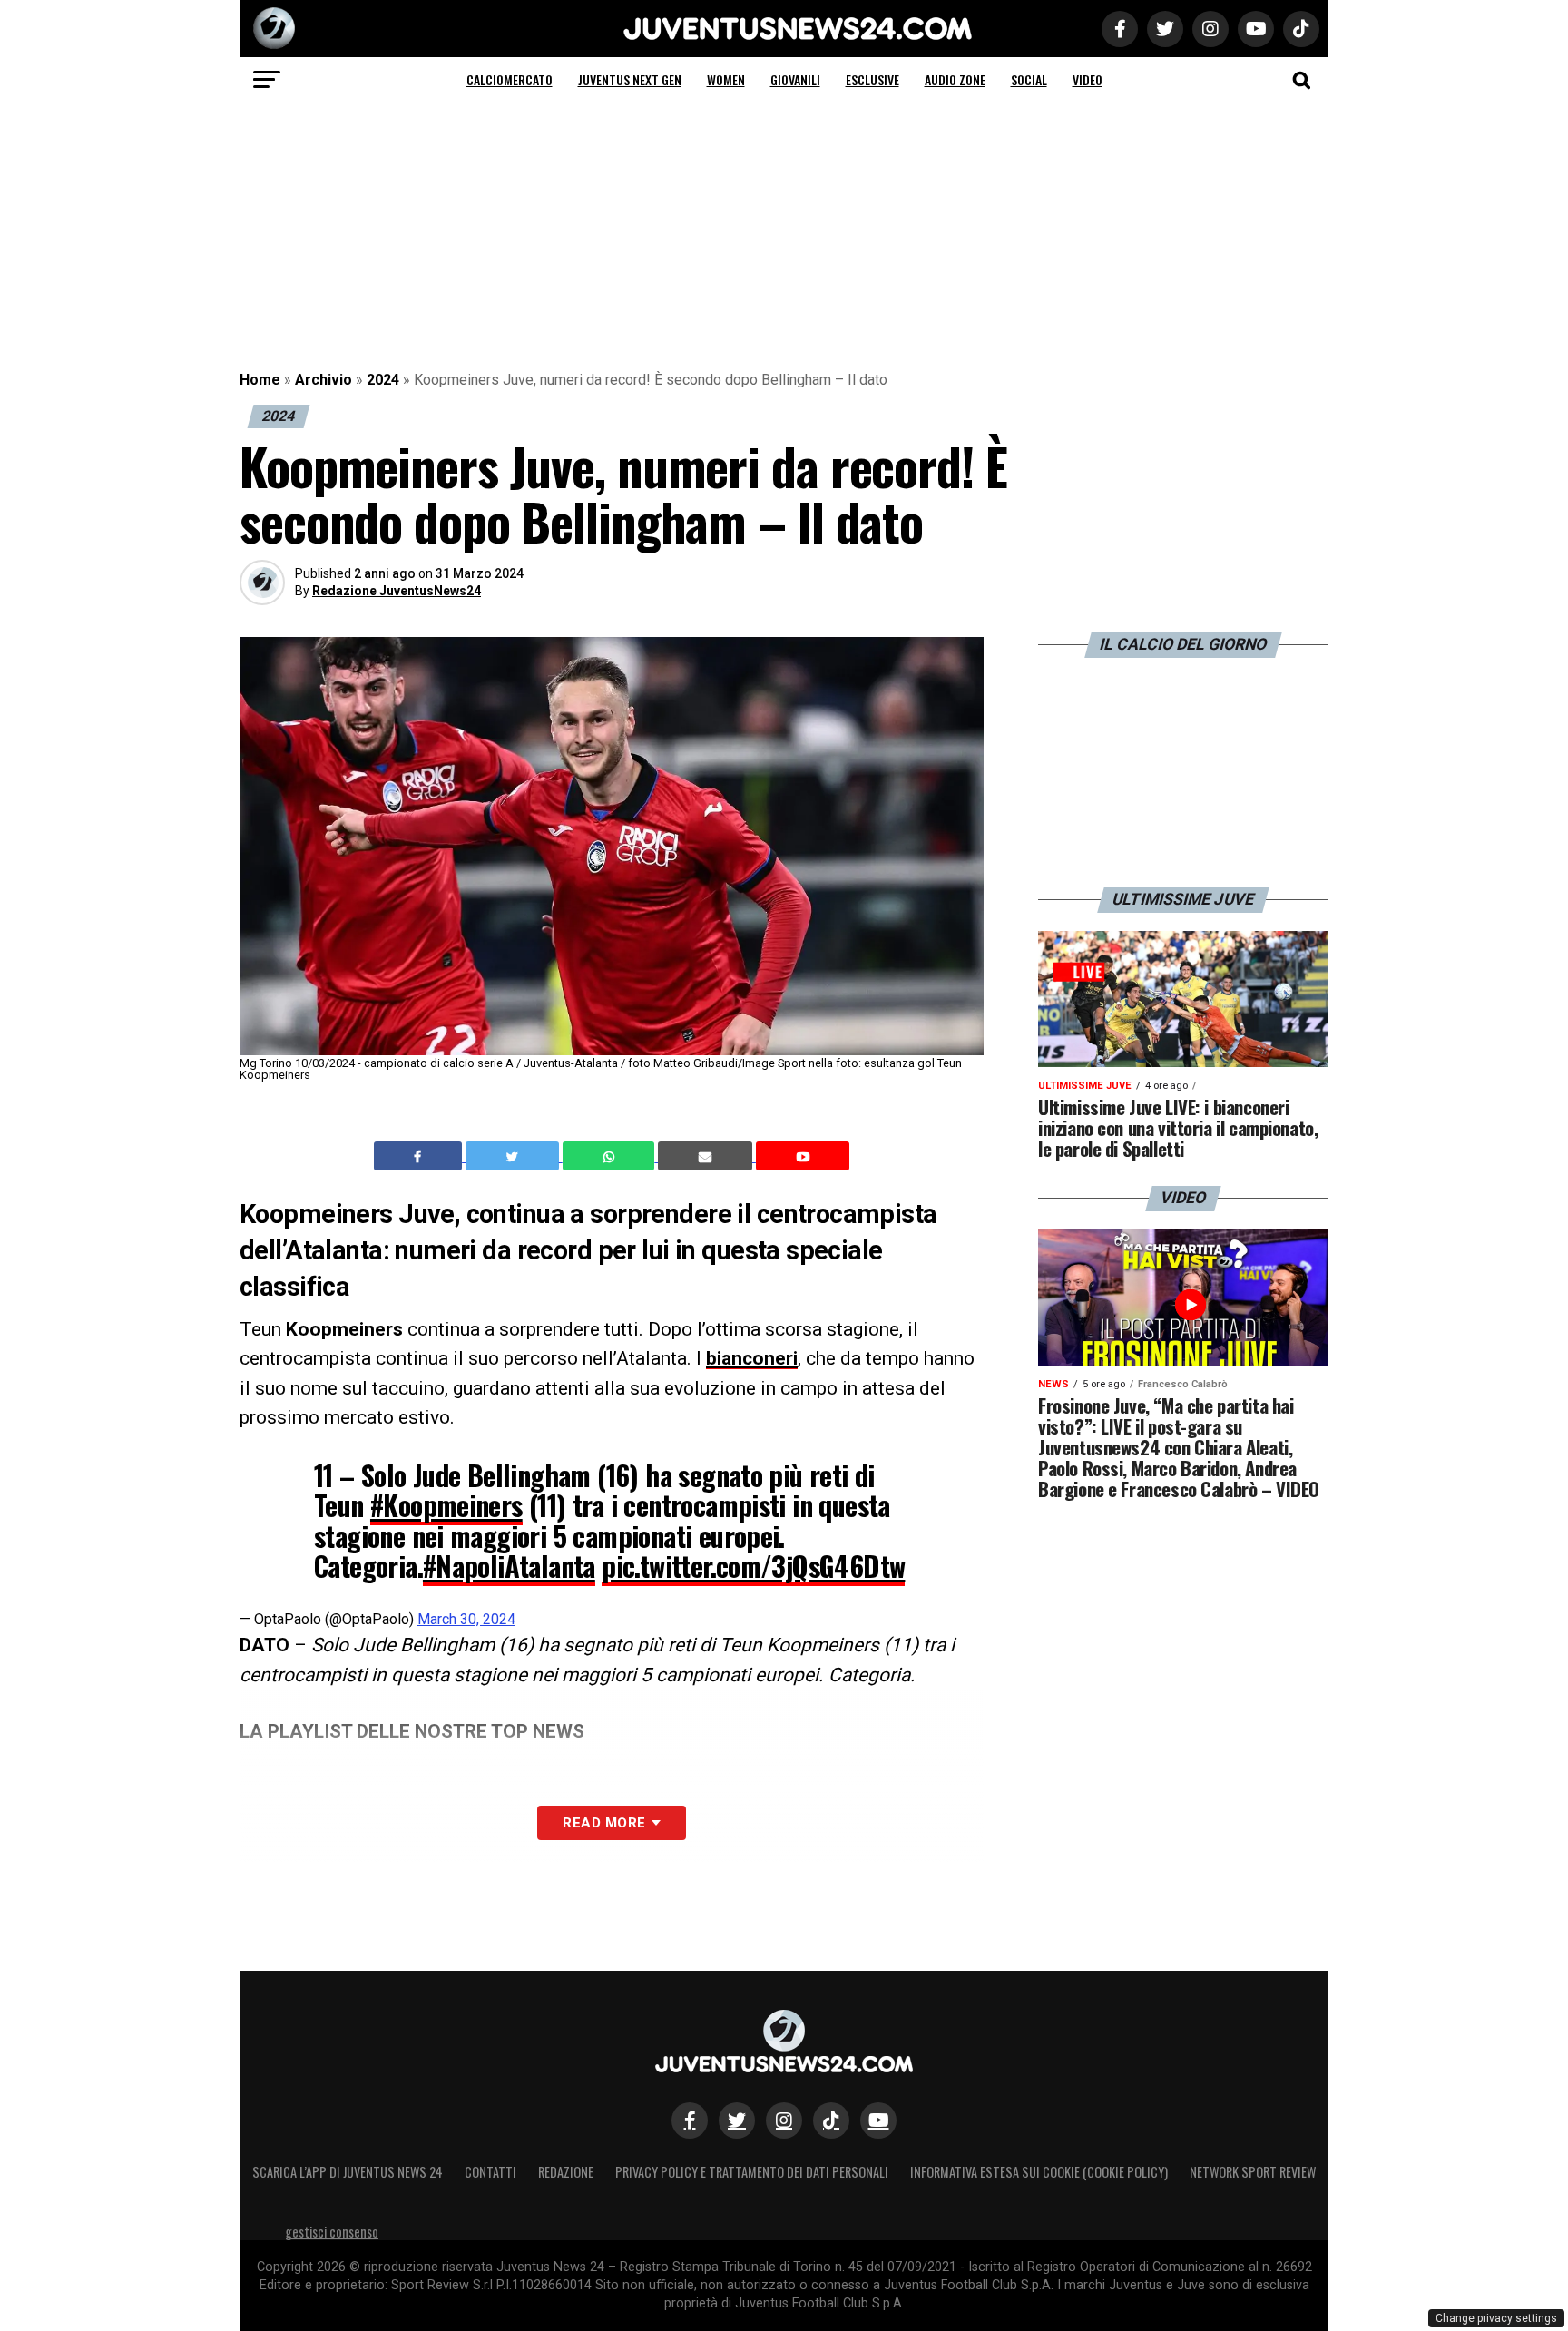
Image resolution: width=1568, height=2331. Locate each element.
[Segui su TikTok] (831, 2120)
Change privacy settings (1496, 2318)
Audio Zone (955, 79)
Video (1088, 79)
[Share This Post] (611, 1156)
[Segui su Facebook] (690, 2120)
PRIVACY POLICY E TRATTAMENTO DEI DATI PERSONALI (752, 2172)
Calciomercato (510, 79)
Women (726, 79)
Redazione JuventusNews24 (397, 591)
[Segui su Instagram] (784, 2120)
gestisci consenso (332, 2232)
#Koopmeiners (446, 1505)
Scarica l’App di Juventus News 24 (348, 2172)
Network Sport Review (1253, 2172)
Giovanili (795, 79)
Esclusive (872, 79)
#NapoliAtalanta (509, 1566)
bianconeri (752, 1358)
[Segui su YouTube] (878, 2120)
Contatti (490, 2172)
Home (260, 380)
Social (1029, 79)
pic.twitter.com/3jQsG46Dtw (753, 1566)
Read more (604, 1823)
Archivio (323, 380)
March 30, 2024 (466, 1619)
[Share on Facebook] (420, 1156)
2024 (383, 380)
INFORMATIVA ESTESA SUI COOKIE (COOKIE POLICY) (1039, 2172)
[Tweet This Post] (514, 1156)
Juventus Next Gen (630, 79)
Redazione (566, 2172)
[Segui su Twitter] (737, 2120)
